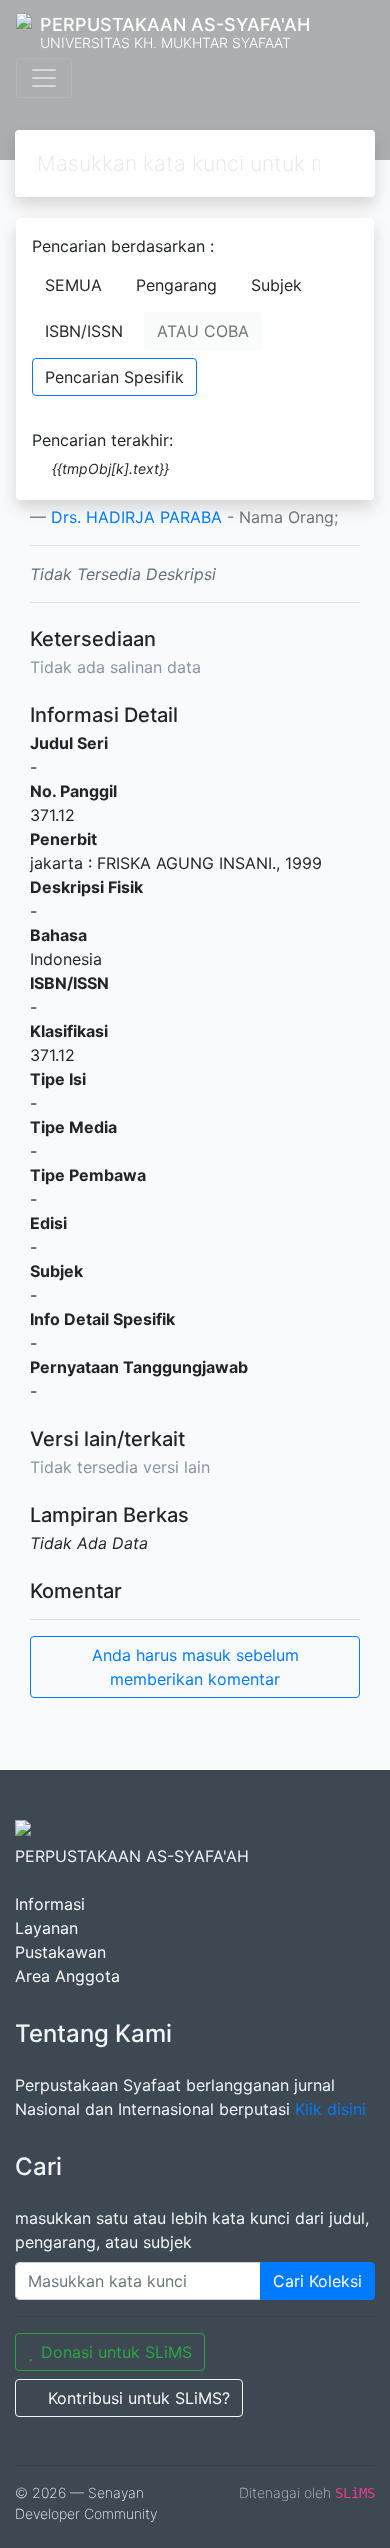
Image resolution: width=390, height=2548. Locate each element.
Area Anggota (67, 1976)
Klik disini (330, 2109)
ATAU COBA (203, 331)
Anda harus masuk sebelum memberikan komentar (195, 1667)
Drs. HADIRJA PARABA (136, 517)
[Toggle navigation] (44, 78)
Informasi (50, 1904)
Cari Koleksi (317, 2281)
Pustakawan (60, 1952)
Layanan (46, 1928)
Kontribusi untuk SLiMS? (139, 2398)
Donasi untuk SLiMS (116, 2352)
